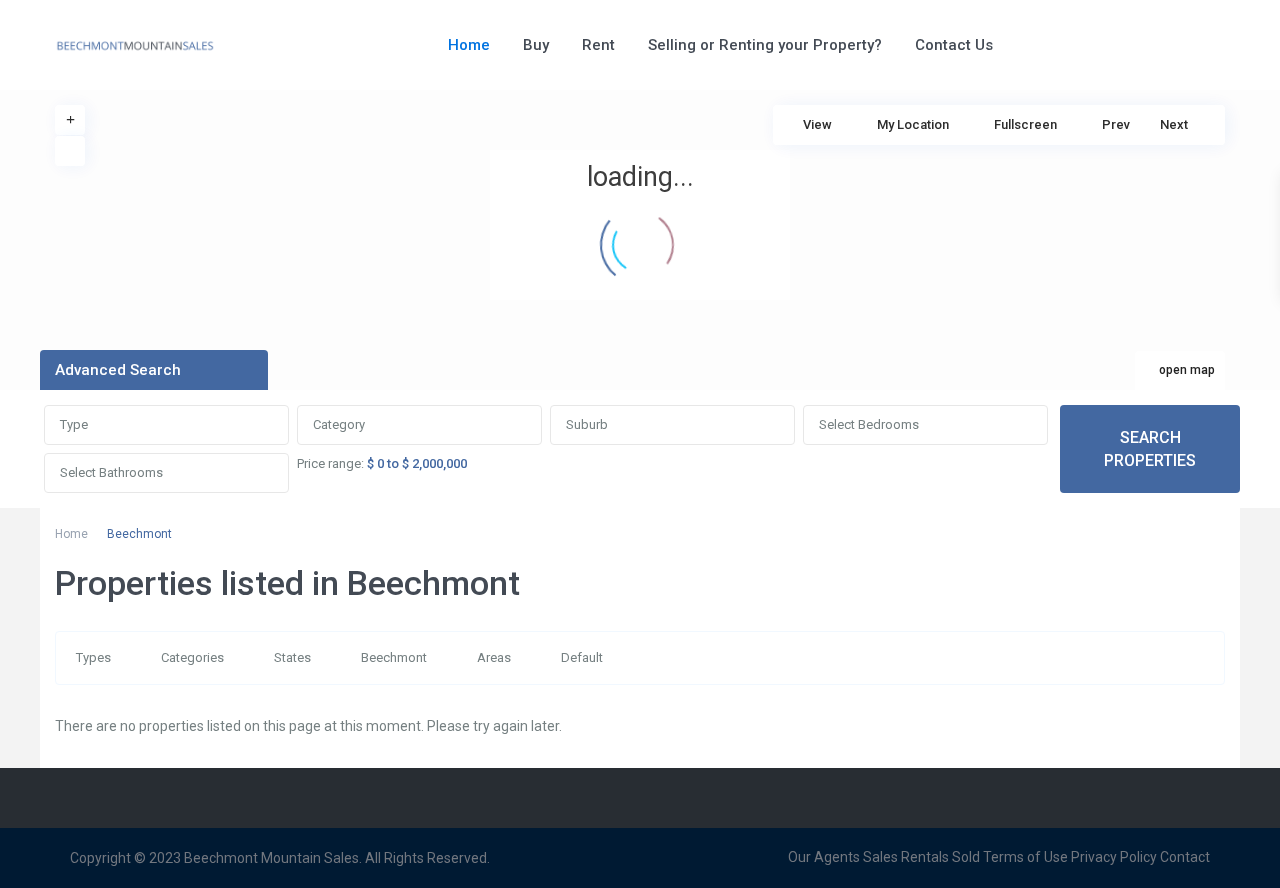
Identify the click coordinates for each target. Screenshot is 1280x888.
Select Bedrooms (869, 424)
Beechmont (394, 657)
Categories (192, 657)
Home (469, 45)
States (292, 657)
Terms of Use (1025, 857)
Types (93, 657)
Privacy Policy (1114, 857)
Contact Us (954, 45)
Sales (880, 857)
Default (582, 657)
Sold (966, 857)
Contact (1185, 857)
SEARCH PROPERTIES (1150, 449)
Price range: (330, 463)
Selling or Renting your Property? (765, 45)
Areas (494, 657)
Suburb (587, 424)
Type (74, 424)
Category (339, 424)
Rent (598, 45)
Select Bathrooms (111, 472)
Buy (536, 45)
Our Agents (824, 857)
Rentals (925, 857)
